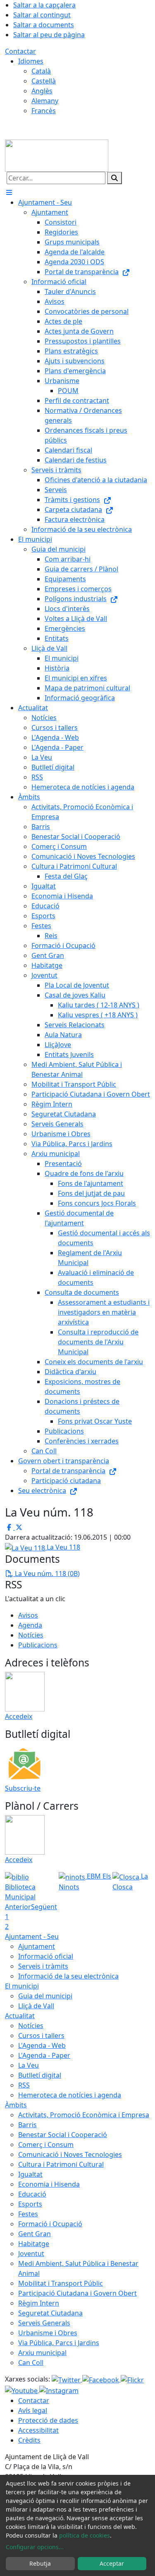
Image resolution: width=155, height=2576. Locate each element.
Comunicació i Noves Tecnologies (70, 2154)
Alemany (45, 101)
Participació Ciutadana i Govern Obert (77, 2293)
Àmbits (16, 2105)
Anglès (42, 91)
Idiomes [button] (31, 61)
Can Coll (31, 2363)
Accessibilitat (38, 2430)
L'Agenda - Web (42, 2045)
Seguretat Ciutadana (50, 2313)
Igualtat (30, 2174)
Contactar (20, 51)
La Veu (29, 2065)
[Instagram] (59, 2390)
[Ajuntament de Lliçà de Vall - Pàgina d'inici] (57, 155)
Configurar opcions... (35, 2547)
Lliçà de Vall (36, 2006)
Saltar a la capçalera (44, 5)
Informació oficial (46, 1956)
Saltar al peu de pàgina (49, 35)
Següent (44, 1907)
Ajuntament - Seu (32, 1936)
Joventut (31, 2254)
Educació (32, 2194)
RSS (24, 2085)
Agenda (30, 1625)
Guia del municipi (45, 1996)
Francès (44, 111)
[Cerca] (114, 178)
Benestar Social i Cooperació (63, 2135)
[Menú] (9, 192)
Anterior (18, 1907)
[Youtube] (22, 2390)
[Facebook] (101, 2379)
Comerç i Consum (46, 2145)
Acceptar (112, 2563)
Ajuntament (37, 1946)
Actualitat (20, 2016)
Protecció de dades (48, 2420)
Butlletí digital (40, 2075)
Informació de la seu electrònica (68, 1976)
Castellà (44, 81)
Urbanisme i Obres (48, 2333)
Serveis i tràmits (43, 1966)
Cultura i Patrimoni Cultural (61, 2164)
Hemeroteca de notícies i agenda (70, 2095)
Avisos (28, 1615)
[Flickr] (132, 2379)
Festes (28, 2214)
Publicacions (38, 1645)
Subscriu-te (23, 1788)
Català (41, 71)
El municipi (22, 1986)
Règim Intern (39, 2303)
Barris (27, 2125)
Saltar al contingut (42, 15)
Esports (30, 2204)
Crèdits (29, 2440)
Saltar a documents (44, 25)
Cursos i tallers (41, 2036)
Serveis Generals (44, 2323)
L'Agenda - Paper (44, 2055)
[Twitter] (67, 2379)
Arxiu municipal (42, 2353)
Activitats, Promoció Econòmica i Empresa (84, 2115)
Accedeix (19, 1716)
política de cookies (85, 2535)
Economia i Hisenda (49, 2184)
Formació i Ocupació (50, 2224)
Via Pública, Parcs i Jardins (59, 2343)
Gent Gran (35, 2234)
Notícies (31, 1635)
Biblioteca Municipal (20, 1892)
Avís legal (33, 2410)
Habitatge (34, 2244)
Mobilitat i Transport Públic (61, 2283)
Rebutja (40, 2563)
